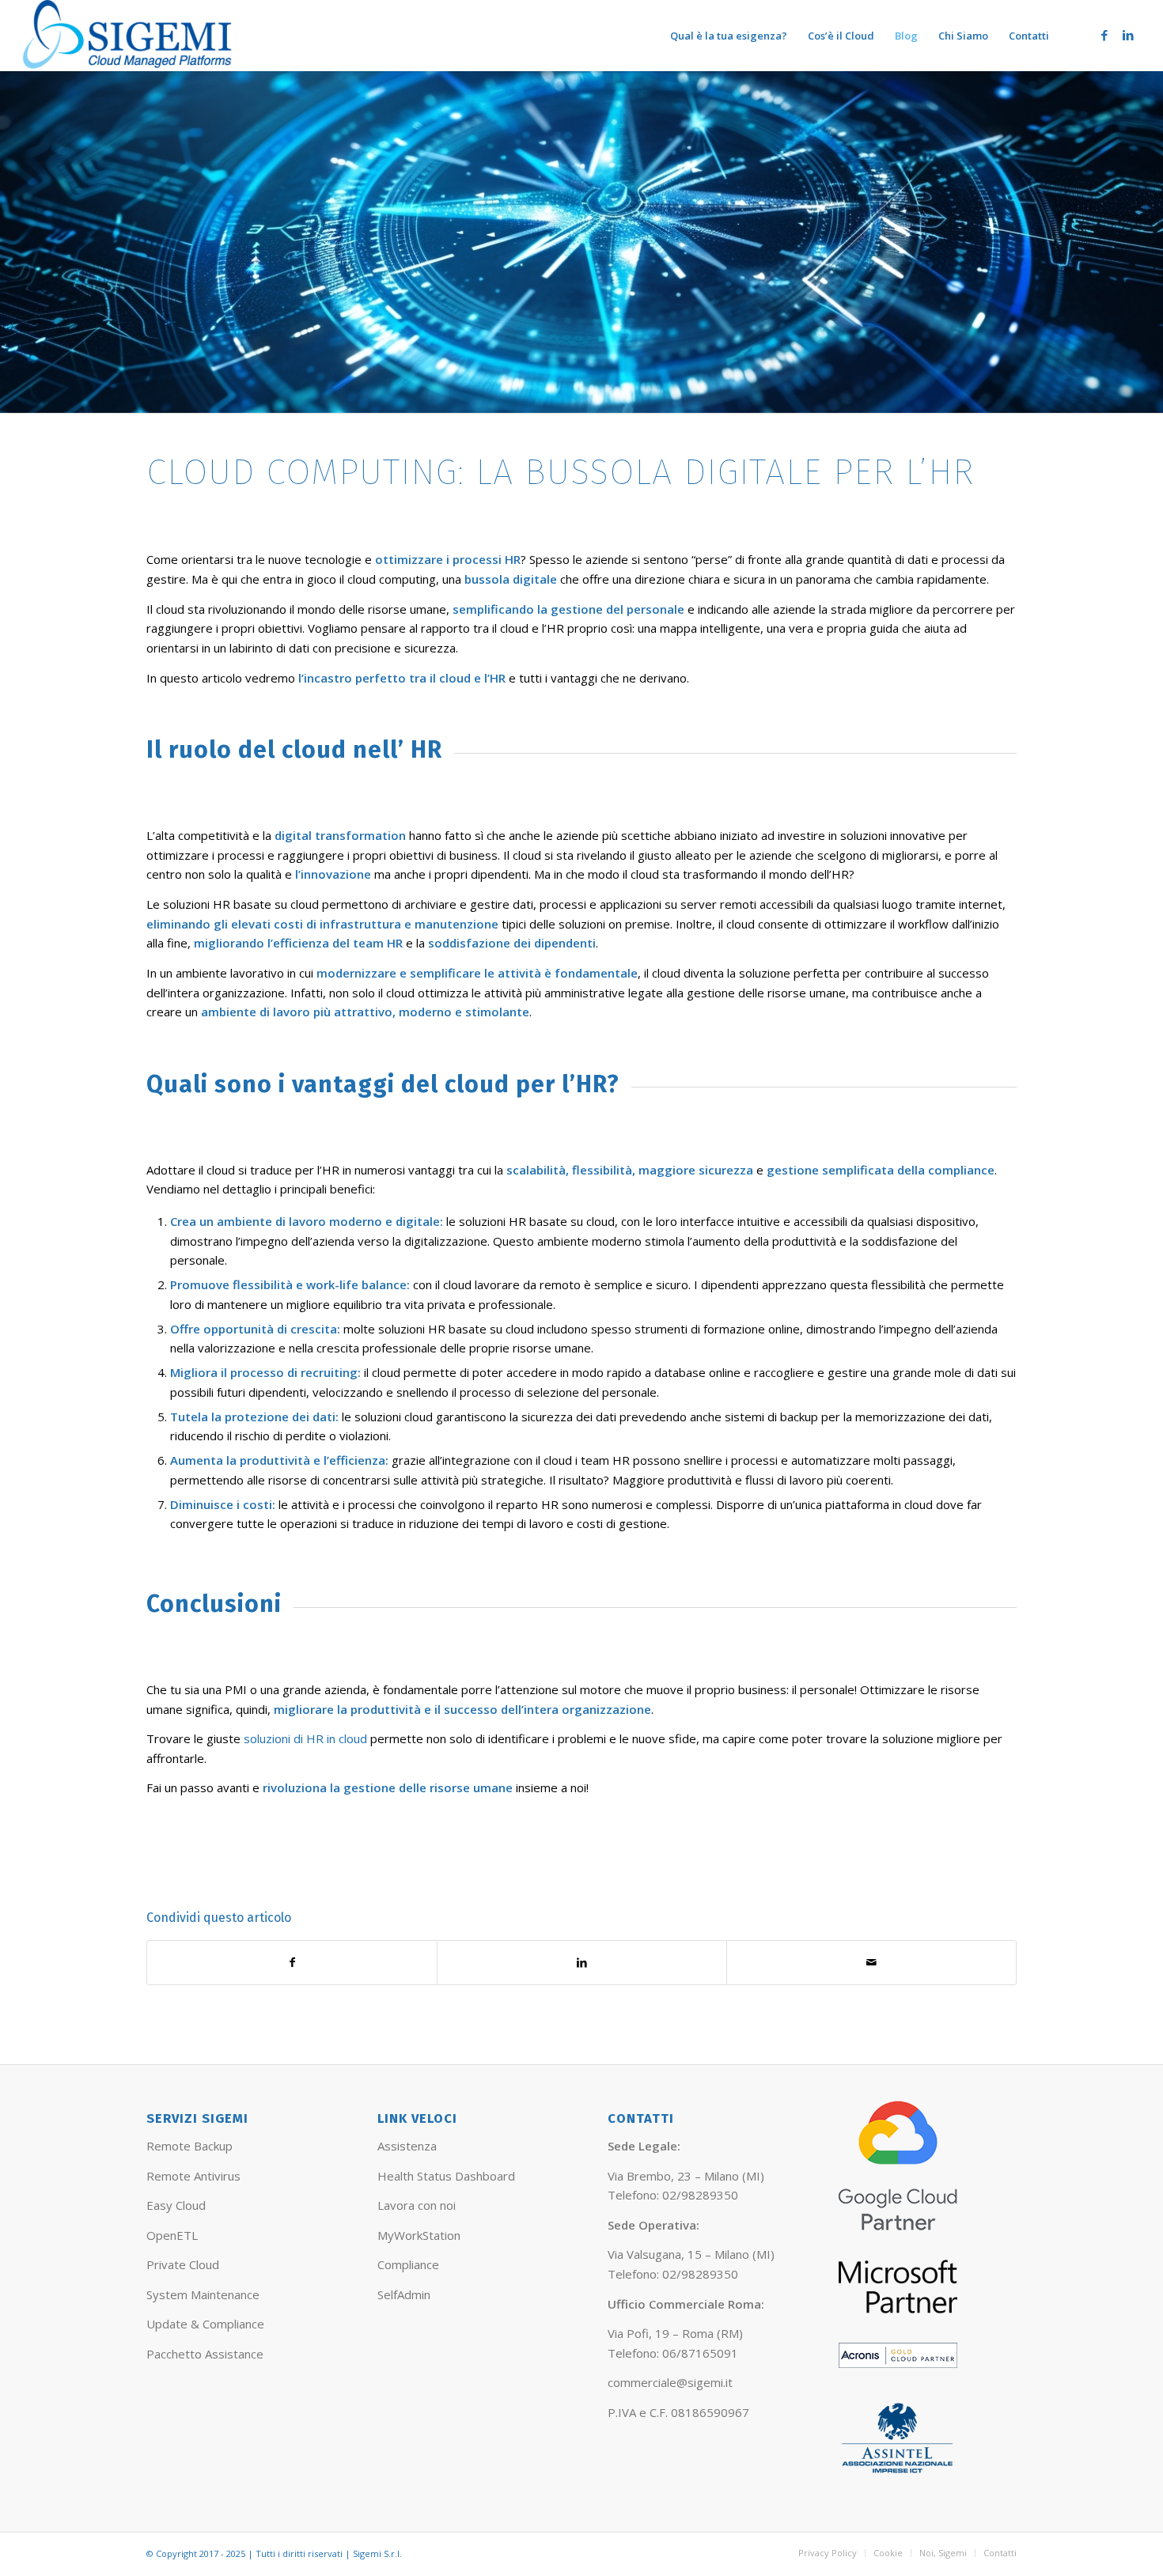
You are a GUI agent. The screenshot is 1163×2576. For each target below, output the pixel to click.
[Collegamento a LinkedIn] (1128, 35)
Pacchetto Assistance (205, 2354)
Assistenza (407, 2146)
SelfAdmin (404, 2294)
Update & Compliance (205, 2324)
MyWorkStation (419, 2235)
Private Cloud (183, 2264)
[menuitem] (729, 36)
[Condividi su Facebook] (292, 1963)
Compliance (408, 2264)
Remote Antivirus (193, 2176)
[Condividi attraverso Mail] (871, 1963)
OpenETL (172, 2235)
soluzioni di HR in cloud (305, 1738)
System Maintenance (203, 2294)
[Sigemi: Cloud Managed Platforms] (128, 36)
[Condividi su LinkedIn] (582, 1963)
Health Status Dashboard (446, 2176)
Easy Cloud (176, 2205)
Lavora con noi (417, 2205)
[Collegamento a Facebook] (1104, 35)
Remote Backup (189, 2146)
